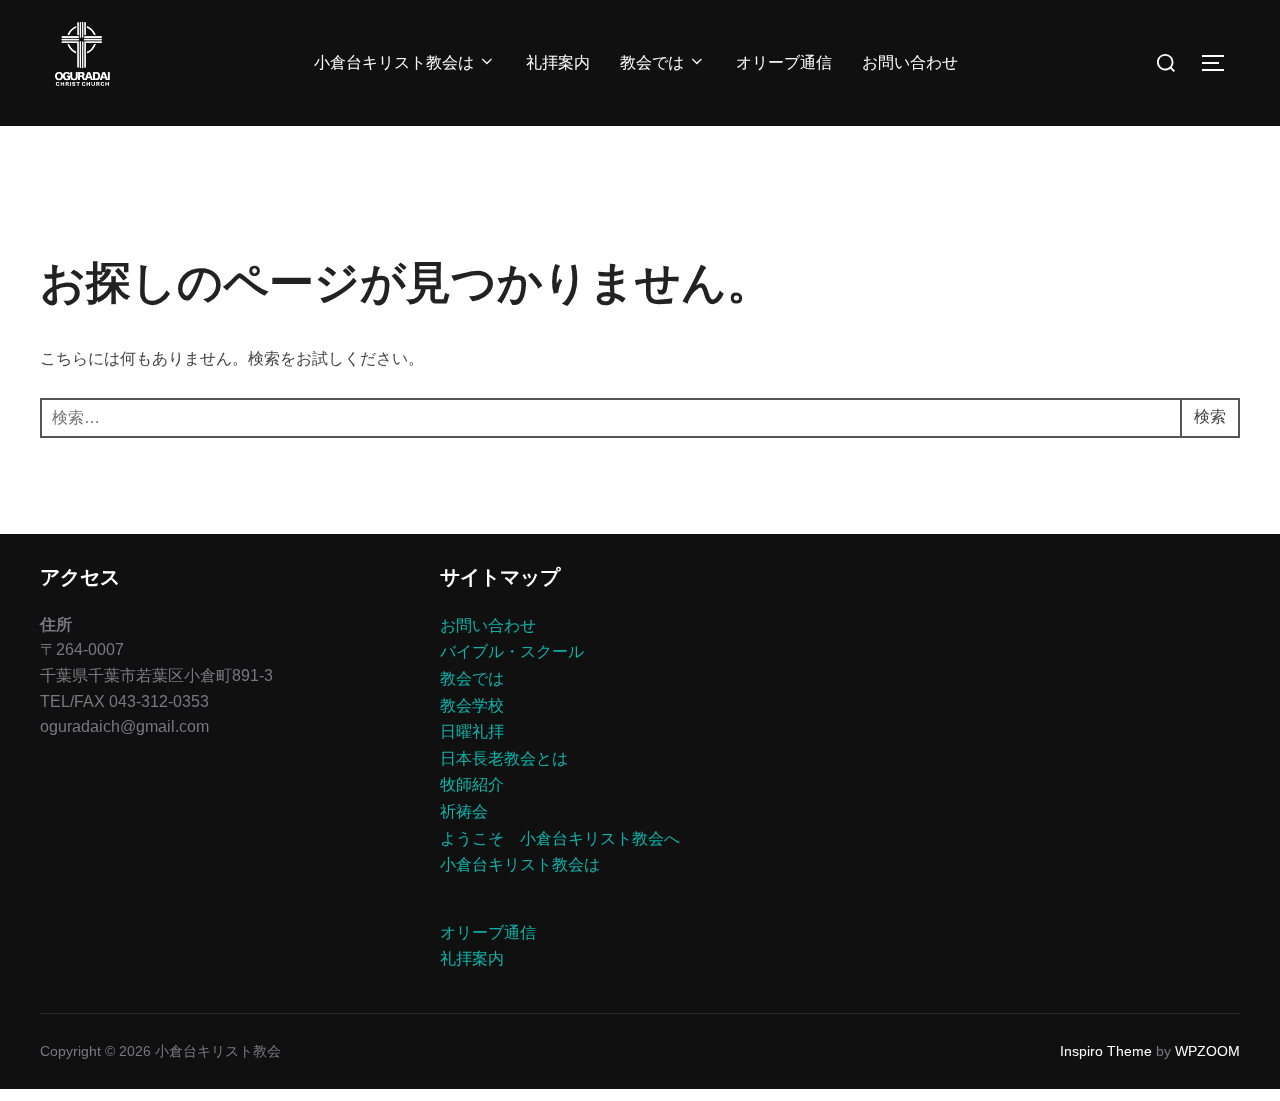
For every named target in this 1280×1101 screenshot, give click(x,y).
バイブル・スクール (512, 651)
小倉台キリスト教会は (394, 62)
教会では (652, 62)
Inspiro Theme (1106, 1051)
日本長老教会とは (504, 758)
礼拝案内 (558, 62)
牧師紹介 (472, 784)
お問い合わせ (910, 62)
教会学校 (472, 705)
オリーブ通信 (784, 62)
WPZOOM (1207, 1051)
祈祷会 (464, 811)
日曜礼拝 (472, 731)
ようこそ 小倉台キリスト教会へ (560, 838)
